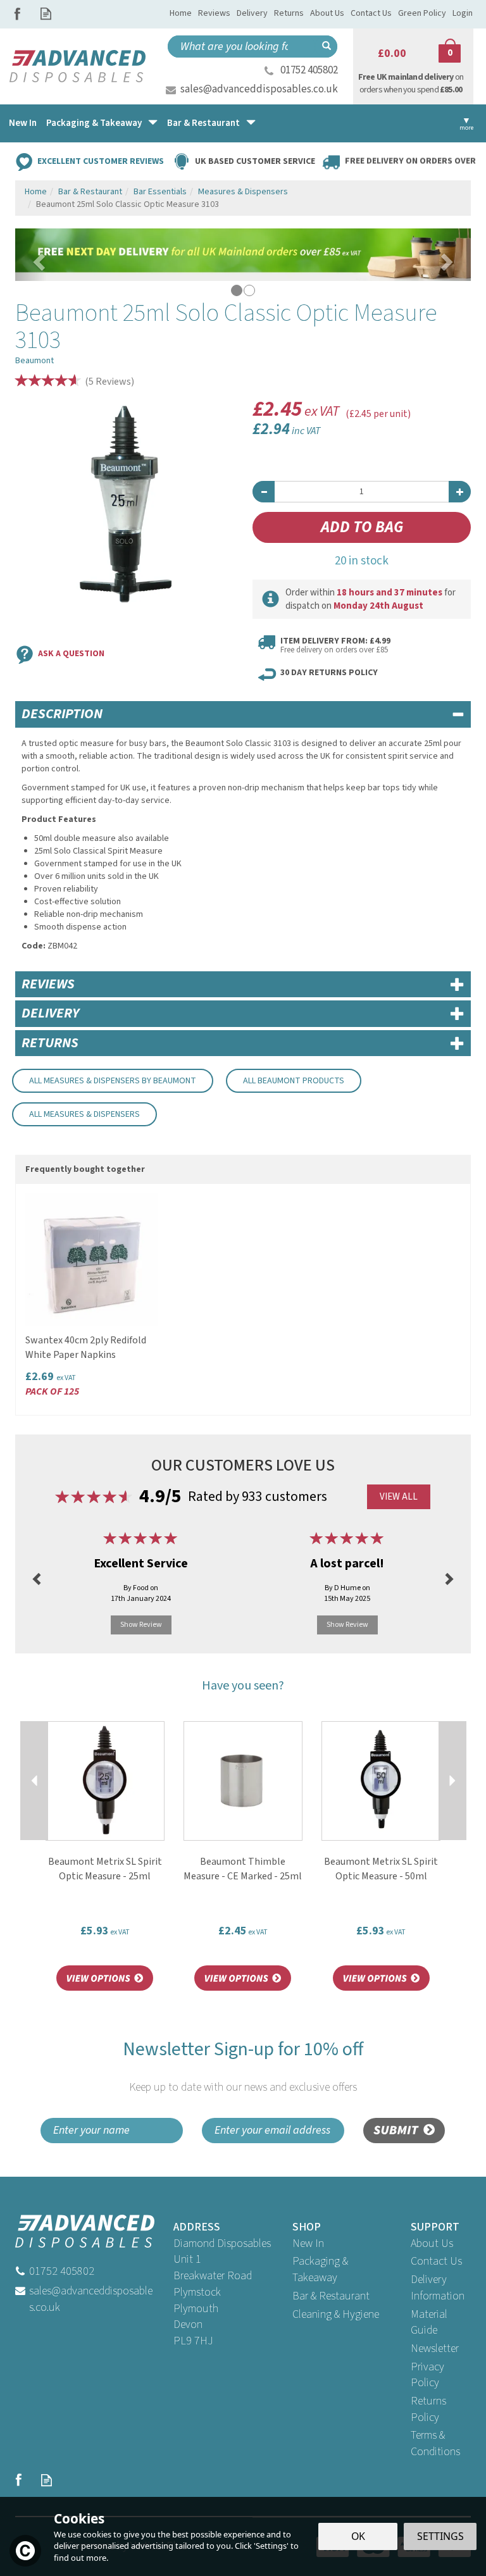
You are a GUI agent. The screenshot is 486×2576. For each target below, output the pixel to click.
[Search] (326, 47)
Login (463, 13)
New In (308, 2243)
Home (181, 13)
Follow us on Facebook (17, 14)
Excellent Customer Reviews (101, 161)
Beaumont (34, 361)
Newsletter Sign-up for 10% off (243, 2066)
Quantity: (362, 462)
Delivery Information (438, 2288)
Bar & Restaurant (331, 2296)
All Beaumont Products (294, 1081)
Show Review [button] (141, 1625)
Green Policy (422, 13)
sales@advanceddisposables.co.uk (259, 89)
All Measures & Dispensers (84, 1114)
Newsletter (435, 2349)
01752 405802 (309, 70)
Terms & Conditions (435, 2443)
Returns (289, 13)
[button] (31, 255)
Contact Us (436, 2261)
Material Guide (429, 2323)
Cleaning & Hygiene (336, 2314)
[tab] (243, 714)
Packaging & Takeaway (320, 2269)
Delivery (252, 13)
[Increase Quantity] (460, 492)
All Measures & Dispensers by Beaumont (113, 1081)
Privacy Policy (427, 2375)
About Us (432, 2243)
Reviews (214, 13)
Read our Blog (46, 14)
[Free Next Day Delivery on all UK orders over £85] (243, 254)
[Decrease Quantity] (264, 492)
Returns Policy (428, 2409)
